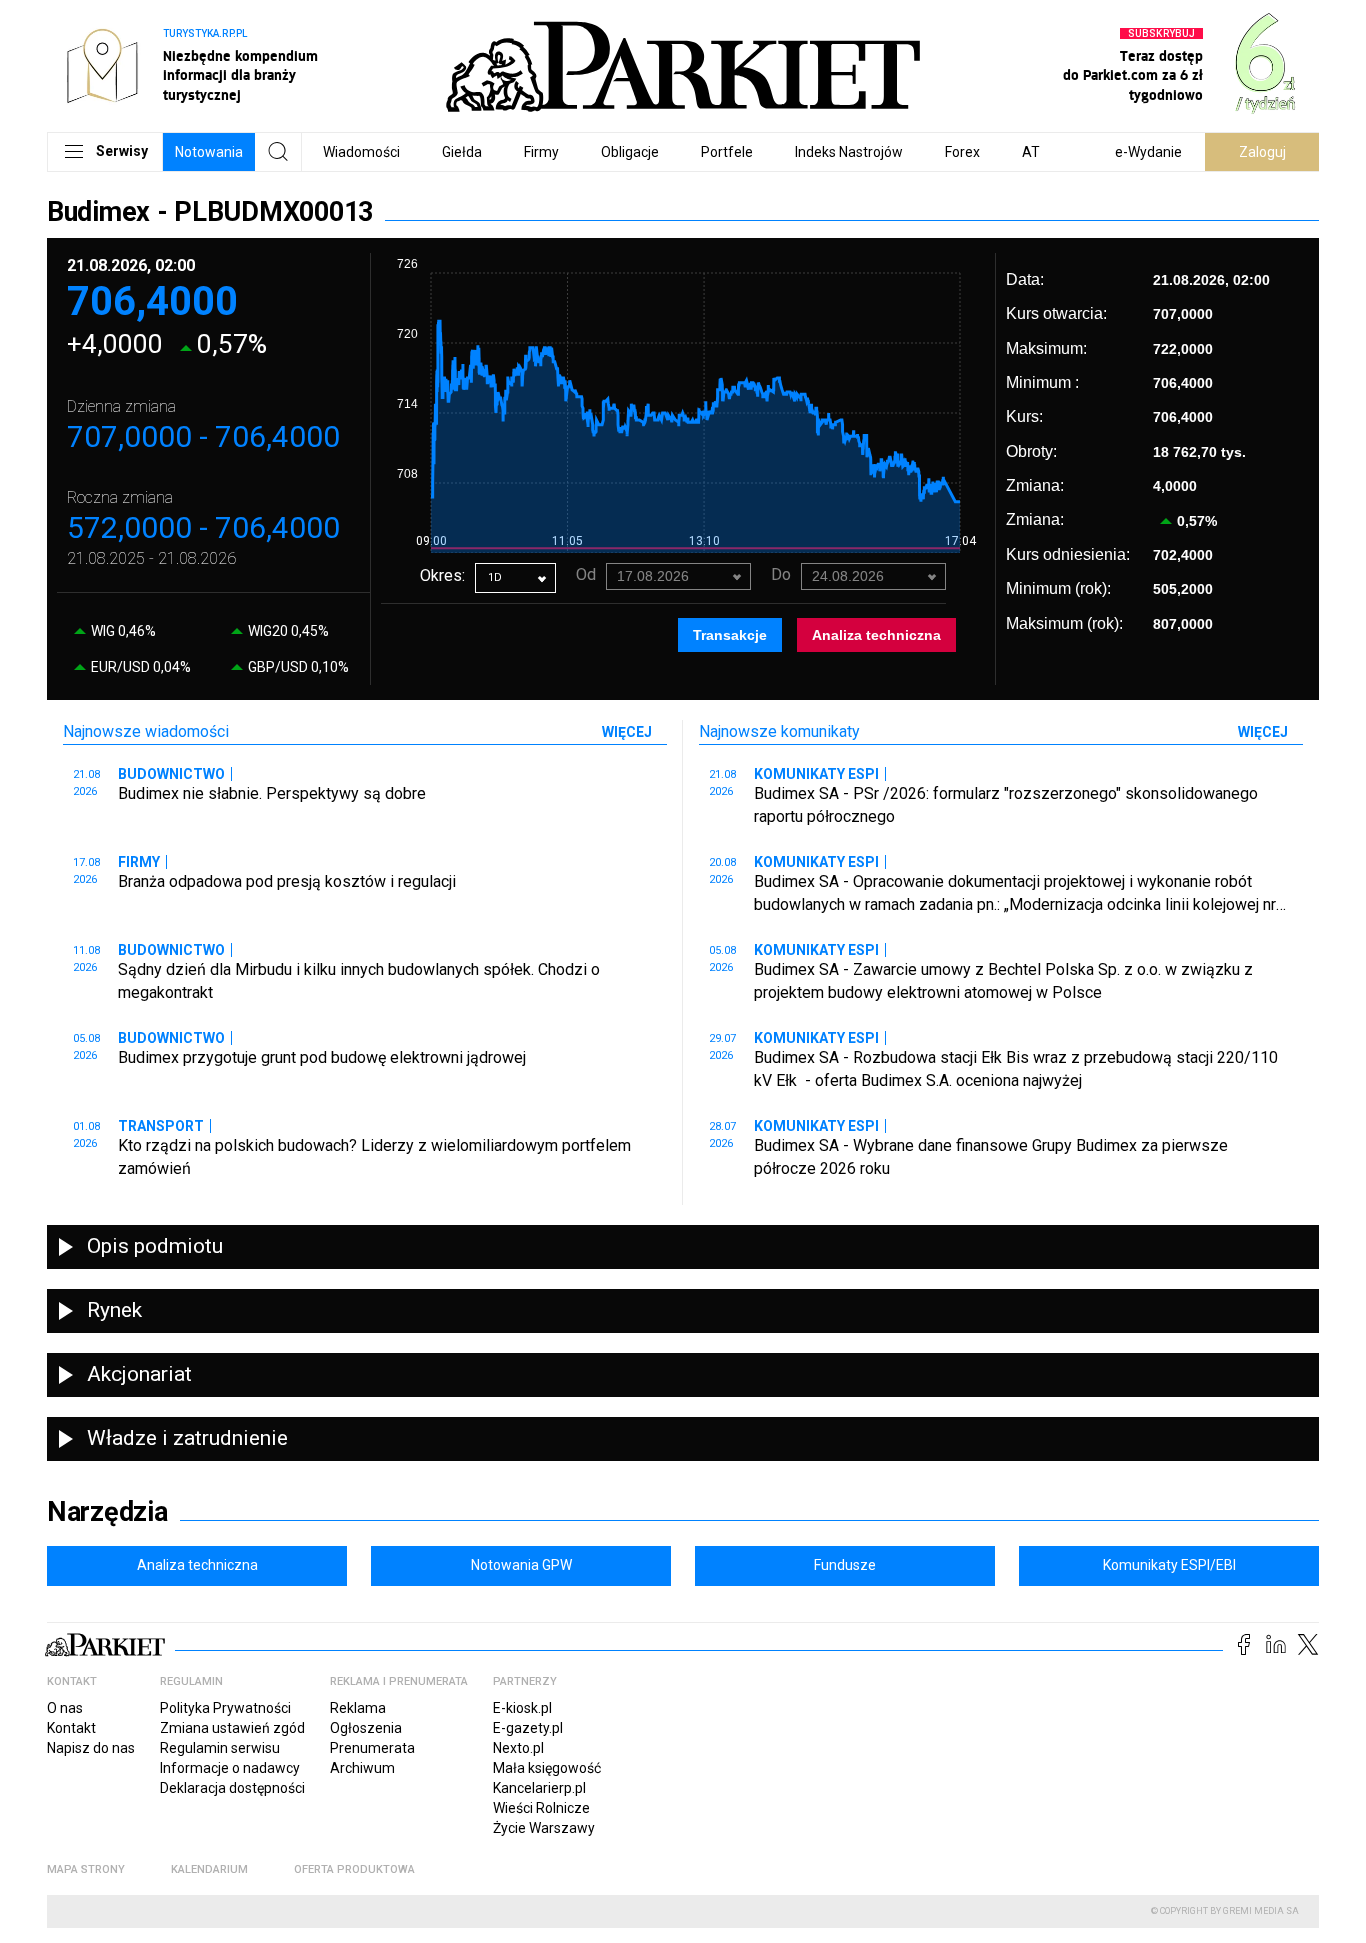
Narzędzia (107, 1512)
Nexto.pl (518, 1748)
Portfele (727, 152)
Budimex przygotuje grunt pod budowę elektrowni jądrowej (322, 1057)
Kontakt (71, 1728)
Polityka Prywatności (225, 1708)
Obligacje (630, 152)
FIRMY (139, 862)
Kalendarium (209, 1869)
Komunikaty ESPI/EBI (1169, 1565)
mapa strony (86, 1869)
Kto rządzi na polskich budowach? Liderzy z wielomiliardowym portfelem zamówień (374, 1156)
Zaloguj (1262, 152)
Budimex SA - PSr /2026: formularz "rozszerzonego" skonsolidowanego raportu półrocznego (1006, 804)
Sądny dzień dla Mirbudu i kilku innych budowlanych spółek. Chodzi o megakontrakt (359, 980)
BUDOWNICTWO (171, 774)
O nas (65, 1708)
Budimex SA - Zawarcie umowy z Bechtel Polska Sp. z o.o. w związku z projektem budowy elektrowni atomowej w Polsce (1003, 980)
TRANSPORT (161, 1126)
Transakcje (730, 635)
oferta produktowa (354, 1869)
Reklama (358, 1708)
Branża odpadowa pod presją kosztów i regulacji (287, 881)
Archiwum (362, 1768)
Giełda (462, 152)
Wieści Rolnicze (541, 1808)
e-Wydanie (1148, 152)
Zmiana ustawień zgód (232, 1728)
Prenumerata (372, 1748)
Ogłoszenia (366, 1728)
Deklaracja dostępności (232, 1788)
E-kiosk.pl (522, 1708)
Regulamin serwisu (220, 1748)
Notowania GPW (521, 1565)
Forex (962, 152)
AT (1031, 152)
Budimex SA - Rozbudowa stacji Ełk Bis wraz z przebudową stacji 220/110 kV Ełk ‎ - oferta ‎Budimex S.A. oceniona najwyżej (1016, 1068)
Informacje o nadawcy (230, 1768)
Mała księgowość (547, 1768)
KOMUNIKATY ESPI (816, 774)
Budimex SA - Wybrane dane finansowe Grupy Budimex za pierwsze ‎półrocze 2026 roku (991, 1156)
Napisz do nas (91, 1748)
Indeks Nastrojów (849, 152)
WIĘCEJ (627, 732)
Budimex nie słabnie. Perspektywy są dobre (272, 793)
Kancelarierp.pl (539, 1788)
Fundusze (845, 1565)
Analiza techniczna (876, 635)
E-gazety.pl (528, 1728)
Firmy (541, 152)
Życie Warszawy (544, 1828)
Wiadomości (361, 152)
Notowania (209, 152)
